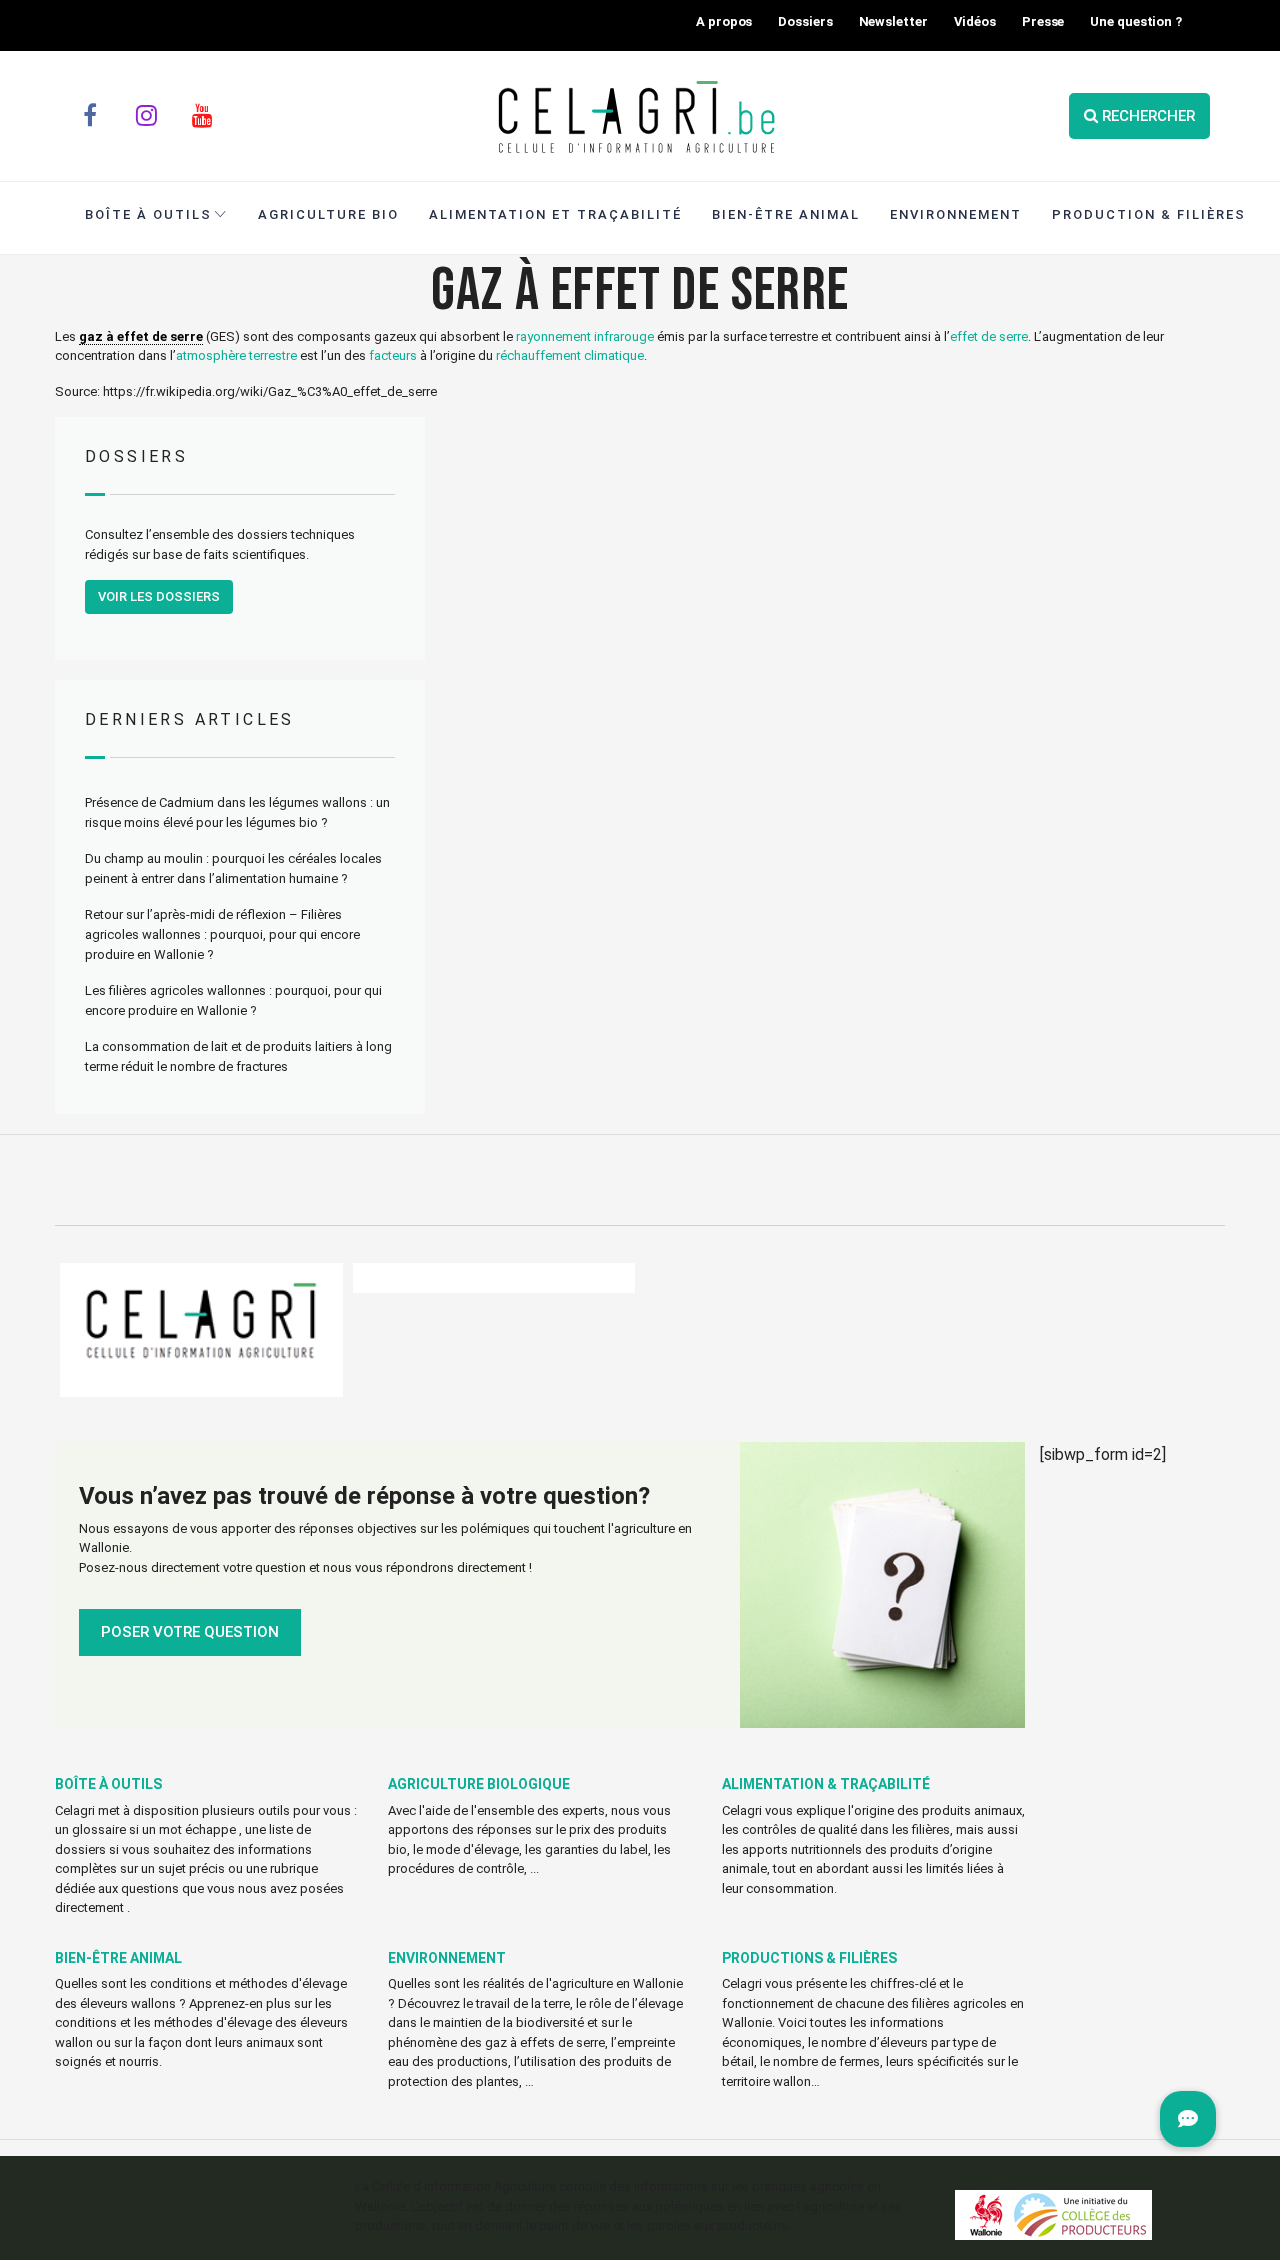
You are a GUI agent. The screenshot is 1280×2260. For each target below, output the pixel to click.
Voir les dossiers (159, 596)
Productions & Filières (809, 1958)
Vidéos (975, 21)
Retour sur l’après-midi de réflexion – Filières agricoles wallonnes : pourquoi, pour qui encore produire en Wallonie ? (222, 934)
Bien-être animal (118, 1958)
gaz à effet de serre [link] (141, 336)
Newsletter (893, 21)
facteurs (393, 355)
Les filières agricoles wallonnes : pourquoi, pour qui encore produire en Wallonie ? (233, 1000)
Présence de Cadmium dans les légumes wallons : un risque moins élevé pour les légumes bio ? (237, 812)
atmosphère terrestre (236, 355)
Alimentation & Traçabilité (826, 1784)
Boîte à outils (148, 214)
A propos (724, 21)
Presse (1043, 21)
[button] (1188, 2119)
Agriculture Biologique (479, 1784)
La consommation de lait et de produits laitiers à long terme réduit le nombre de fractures (238, 1056)
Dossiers (805, 21)
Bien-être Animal (786, 214)
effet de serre (989, 336)
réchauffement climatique (570, 355)
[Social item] (90, 116)
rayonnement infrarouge (585, 336)
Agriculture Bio (328, 214)
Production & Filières (1149, 214)
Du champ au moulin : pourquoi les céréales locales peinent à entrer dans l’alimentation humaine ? (233, 868)
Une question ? (1136, 21)
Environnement (956, 214)
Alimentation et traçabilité (555, 214)
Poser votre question (190, 1632)
